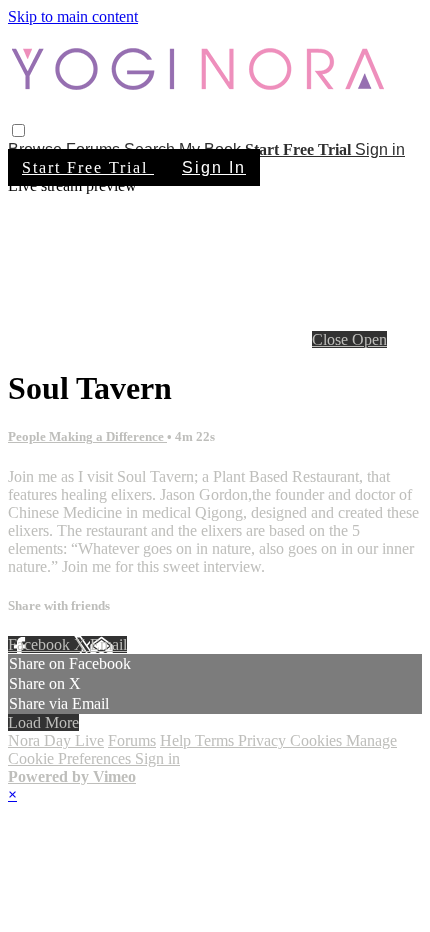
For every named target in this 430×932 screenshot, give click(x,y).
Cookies (318, 740)
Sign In (214, 167)
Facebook (41, 644)
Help (177, 740)
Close (332, 339)
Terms (216, 740)
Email (108, 644)
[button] (18, 130)
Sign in (380, 149)
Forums (132, 740)
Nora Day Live (56, 740)
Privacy (264, 740)
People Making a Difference (87, 436)
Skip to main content (73, 16)
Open (369, 339)
